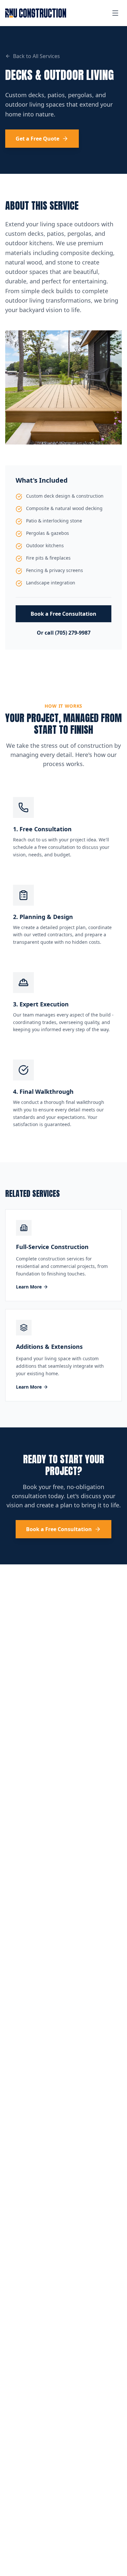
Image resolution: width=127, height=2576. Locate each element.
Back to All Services (36, 56)
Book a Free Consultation (63, 614)
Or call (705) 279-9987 (64, 633)
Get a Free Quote (37, 139)
